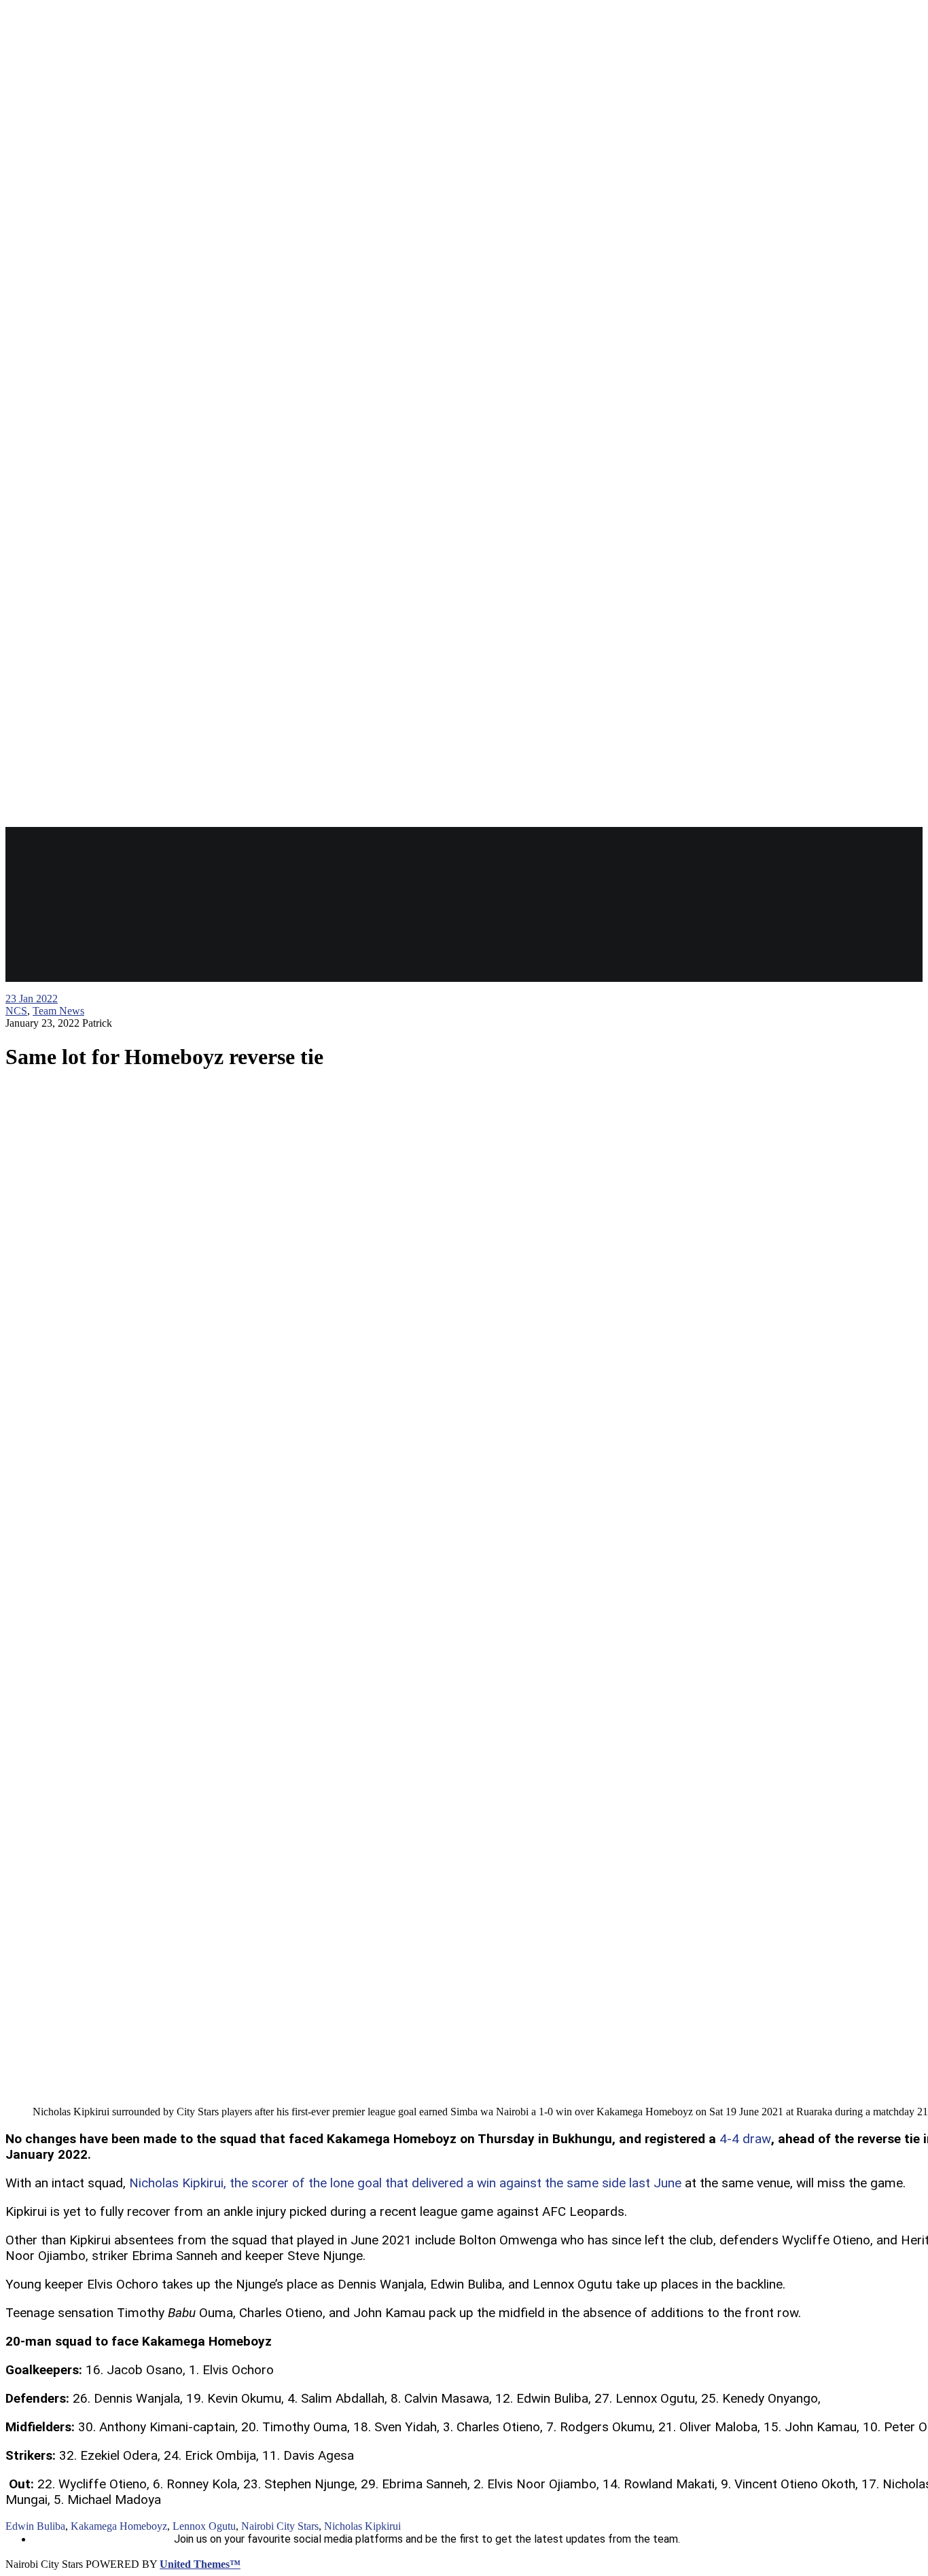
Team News (58, 1011)
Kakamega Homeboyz (119, 2526)
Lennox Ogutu (204, 2526)
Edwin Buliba (35, 2526)
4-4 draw (745, 2139)
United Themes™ (200, 2564)
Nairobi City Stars (280, 2526)
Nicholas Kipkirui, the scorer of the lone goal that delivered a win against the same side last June (405, 2183)
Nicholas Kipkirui (362, 2526)
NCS (16, 1011)
